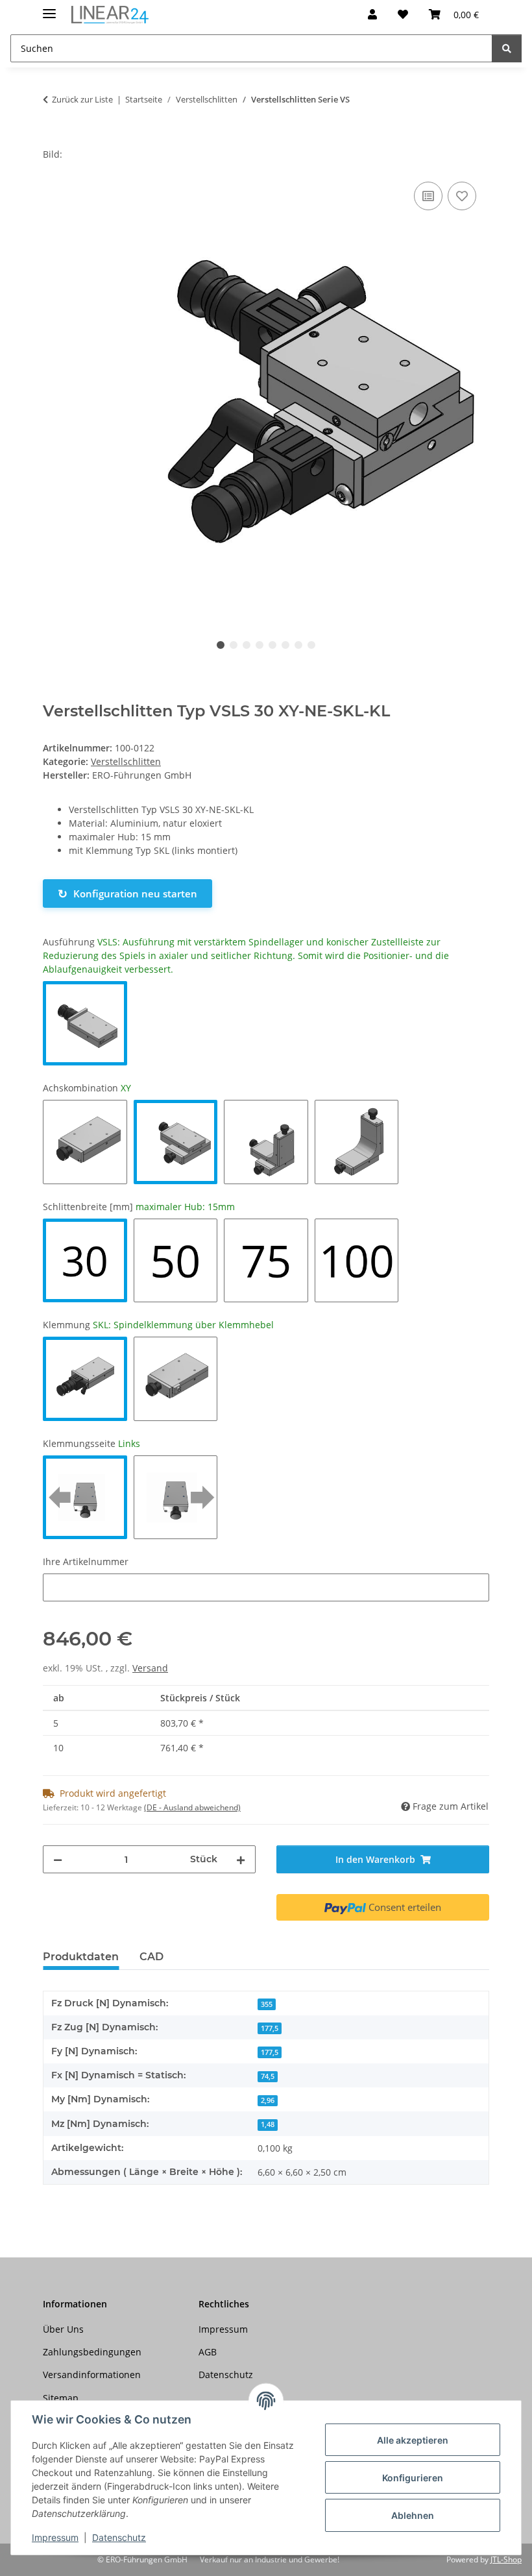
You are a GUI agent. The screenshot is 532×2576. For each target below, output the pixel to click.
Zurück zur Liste (82, 99)
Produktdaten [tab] (81, 1957)
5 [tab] (272, 645)
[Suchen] (507, 48)
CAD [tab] (151, 1957)
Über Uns (63, 2329)
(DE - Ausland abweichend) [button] (192, 1807)
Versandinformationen (92, 2375)
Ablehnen (413, 2515)
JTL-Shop (506, 2559)
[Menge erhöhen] (241, 1859)
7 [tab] (298, 645)
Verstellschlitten (126, 761)
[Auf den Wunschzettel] (462, 196)
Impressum (55, 2537)
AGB (208, 2352)
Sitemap (61, 2398)
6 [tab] (285, 645)
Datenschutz (119, 2537)
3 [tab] (247, 645)
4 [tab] (260, 645)
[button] (372, 14)
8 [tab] (311, 645)
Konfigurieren (413, 2478)
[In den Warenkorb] (53, 140)
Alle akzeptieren (413, 2440)
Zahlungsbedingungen (92, 2352)
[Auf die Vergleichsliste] (428, 196)
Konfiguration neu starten (127, 893)
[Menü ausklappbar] (49, 8)
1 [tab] (221, 645)
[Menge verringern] (58, 1859)
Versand (150, 1668)
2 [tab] (234, 645)
